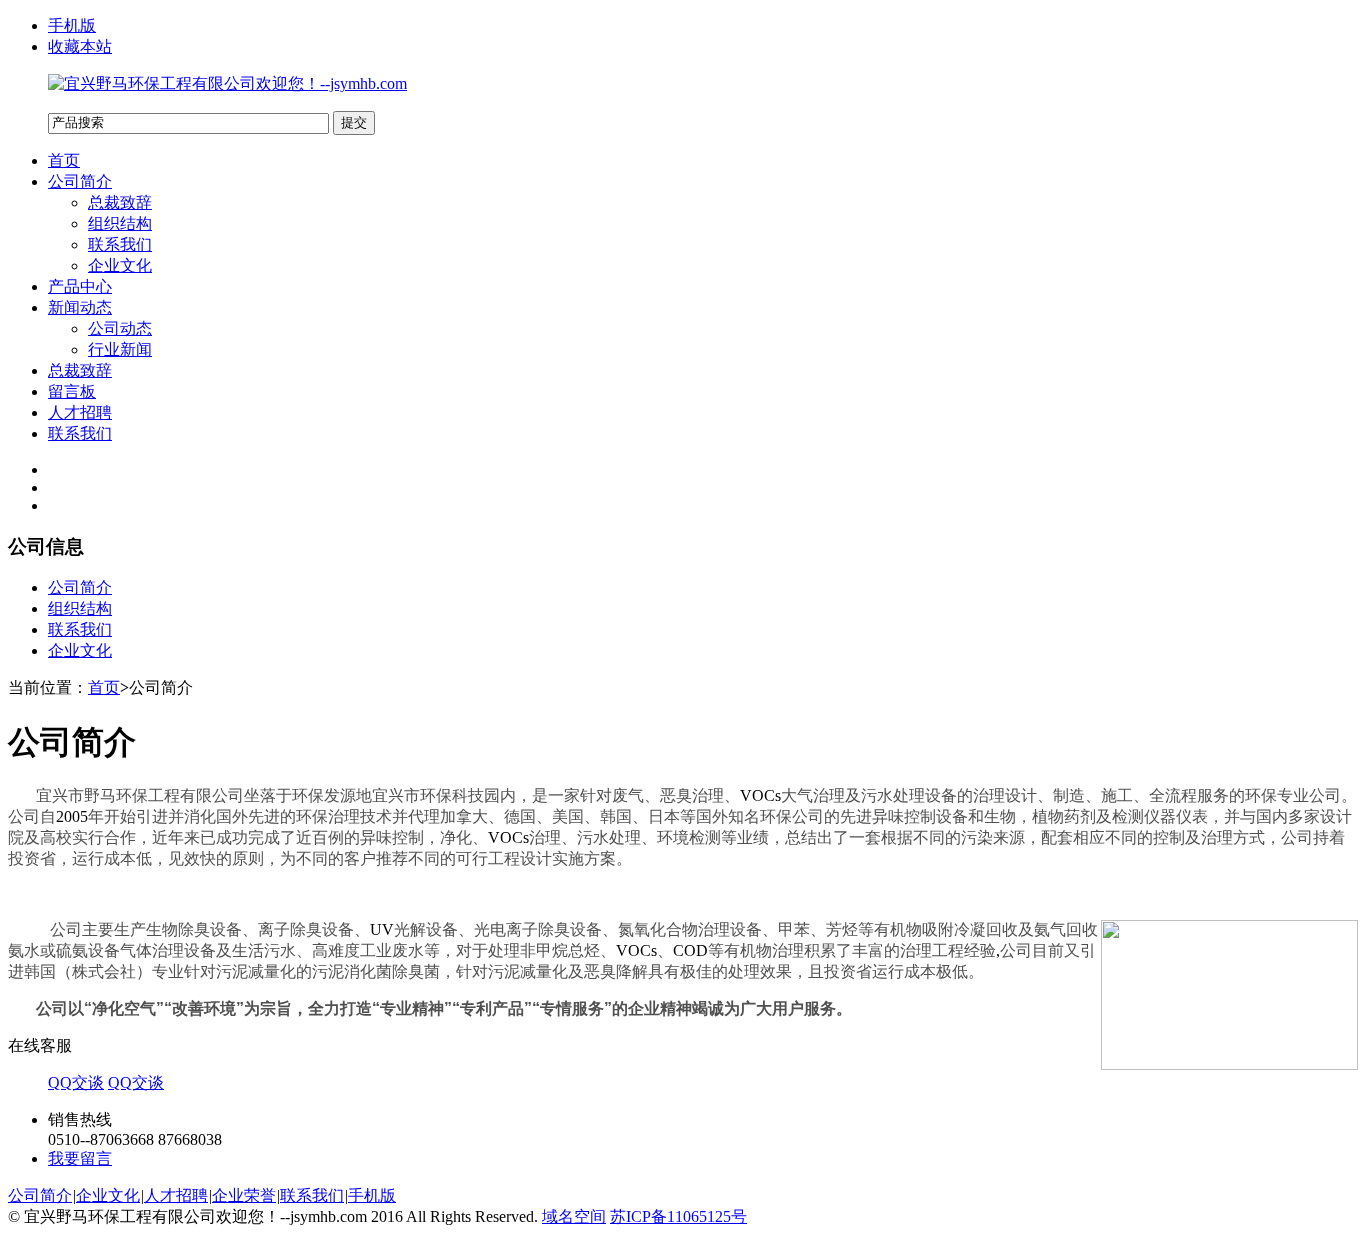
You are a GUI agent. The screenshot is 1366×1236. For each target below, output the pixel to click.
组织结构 (120, 223)
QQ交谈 (76, 1082)
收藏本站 (80, 46)
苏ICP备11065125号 (678, 1216)
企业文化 (120, 265)
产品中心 (80, 286)
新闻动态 (80, 307)
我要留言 (80, 1158)
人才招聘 (80, 412)
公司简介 (80, 181)
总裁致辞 (120, 202)
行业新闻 (120, 349)
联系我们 (120, 244)
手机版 (72, 25)
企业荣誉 (244, 1195)
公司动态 (120, 328)
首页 (64, 160)
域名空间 (574, 1216)
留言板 (72, 391)
